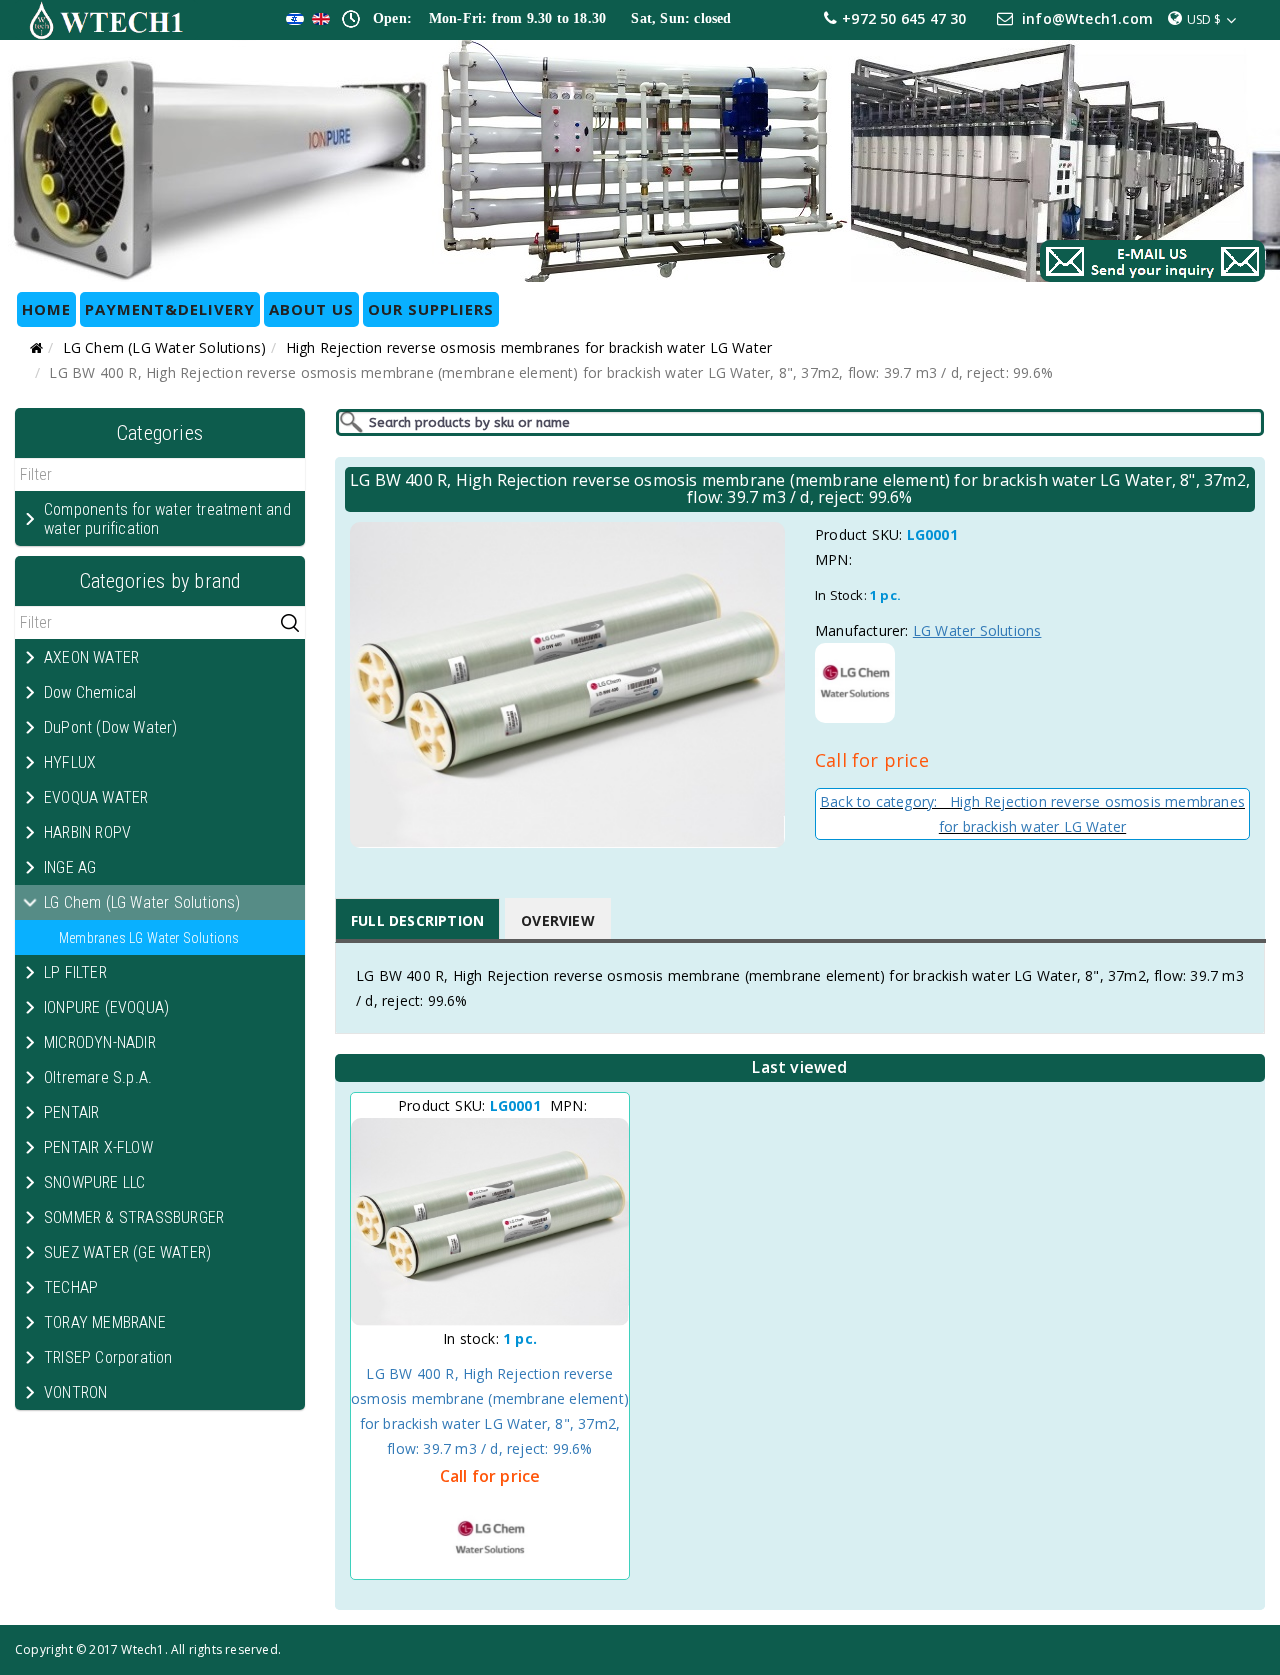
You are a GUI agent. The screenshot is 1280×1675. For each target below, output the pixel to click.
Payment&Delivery (170, 309)
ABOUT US (311, 309)
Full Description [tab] (417, 920)
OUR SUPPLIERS (431, 309)
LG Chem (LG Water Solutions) (165, 347)
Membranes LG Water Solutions (149, 938)
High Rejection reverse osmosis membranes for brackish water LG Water (529, 347)
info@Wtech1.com (1087, 18)
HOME (46, 309)
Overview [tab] (558, 920)
